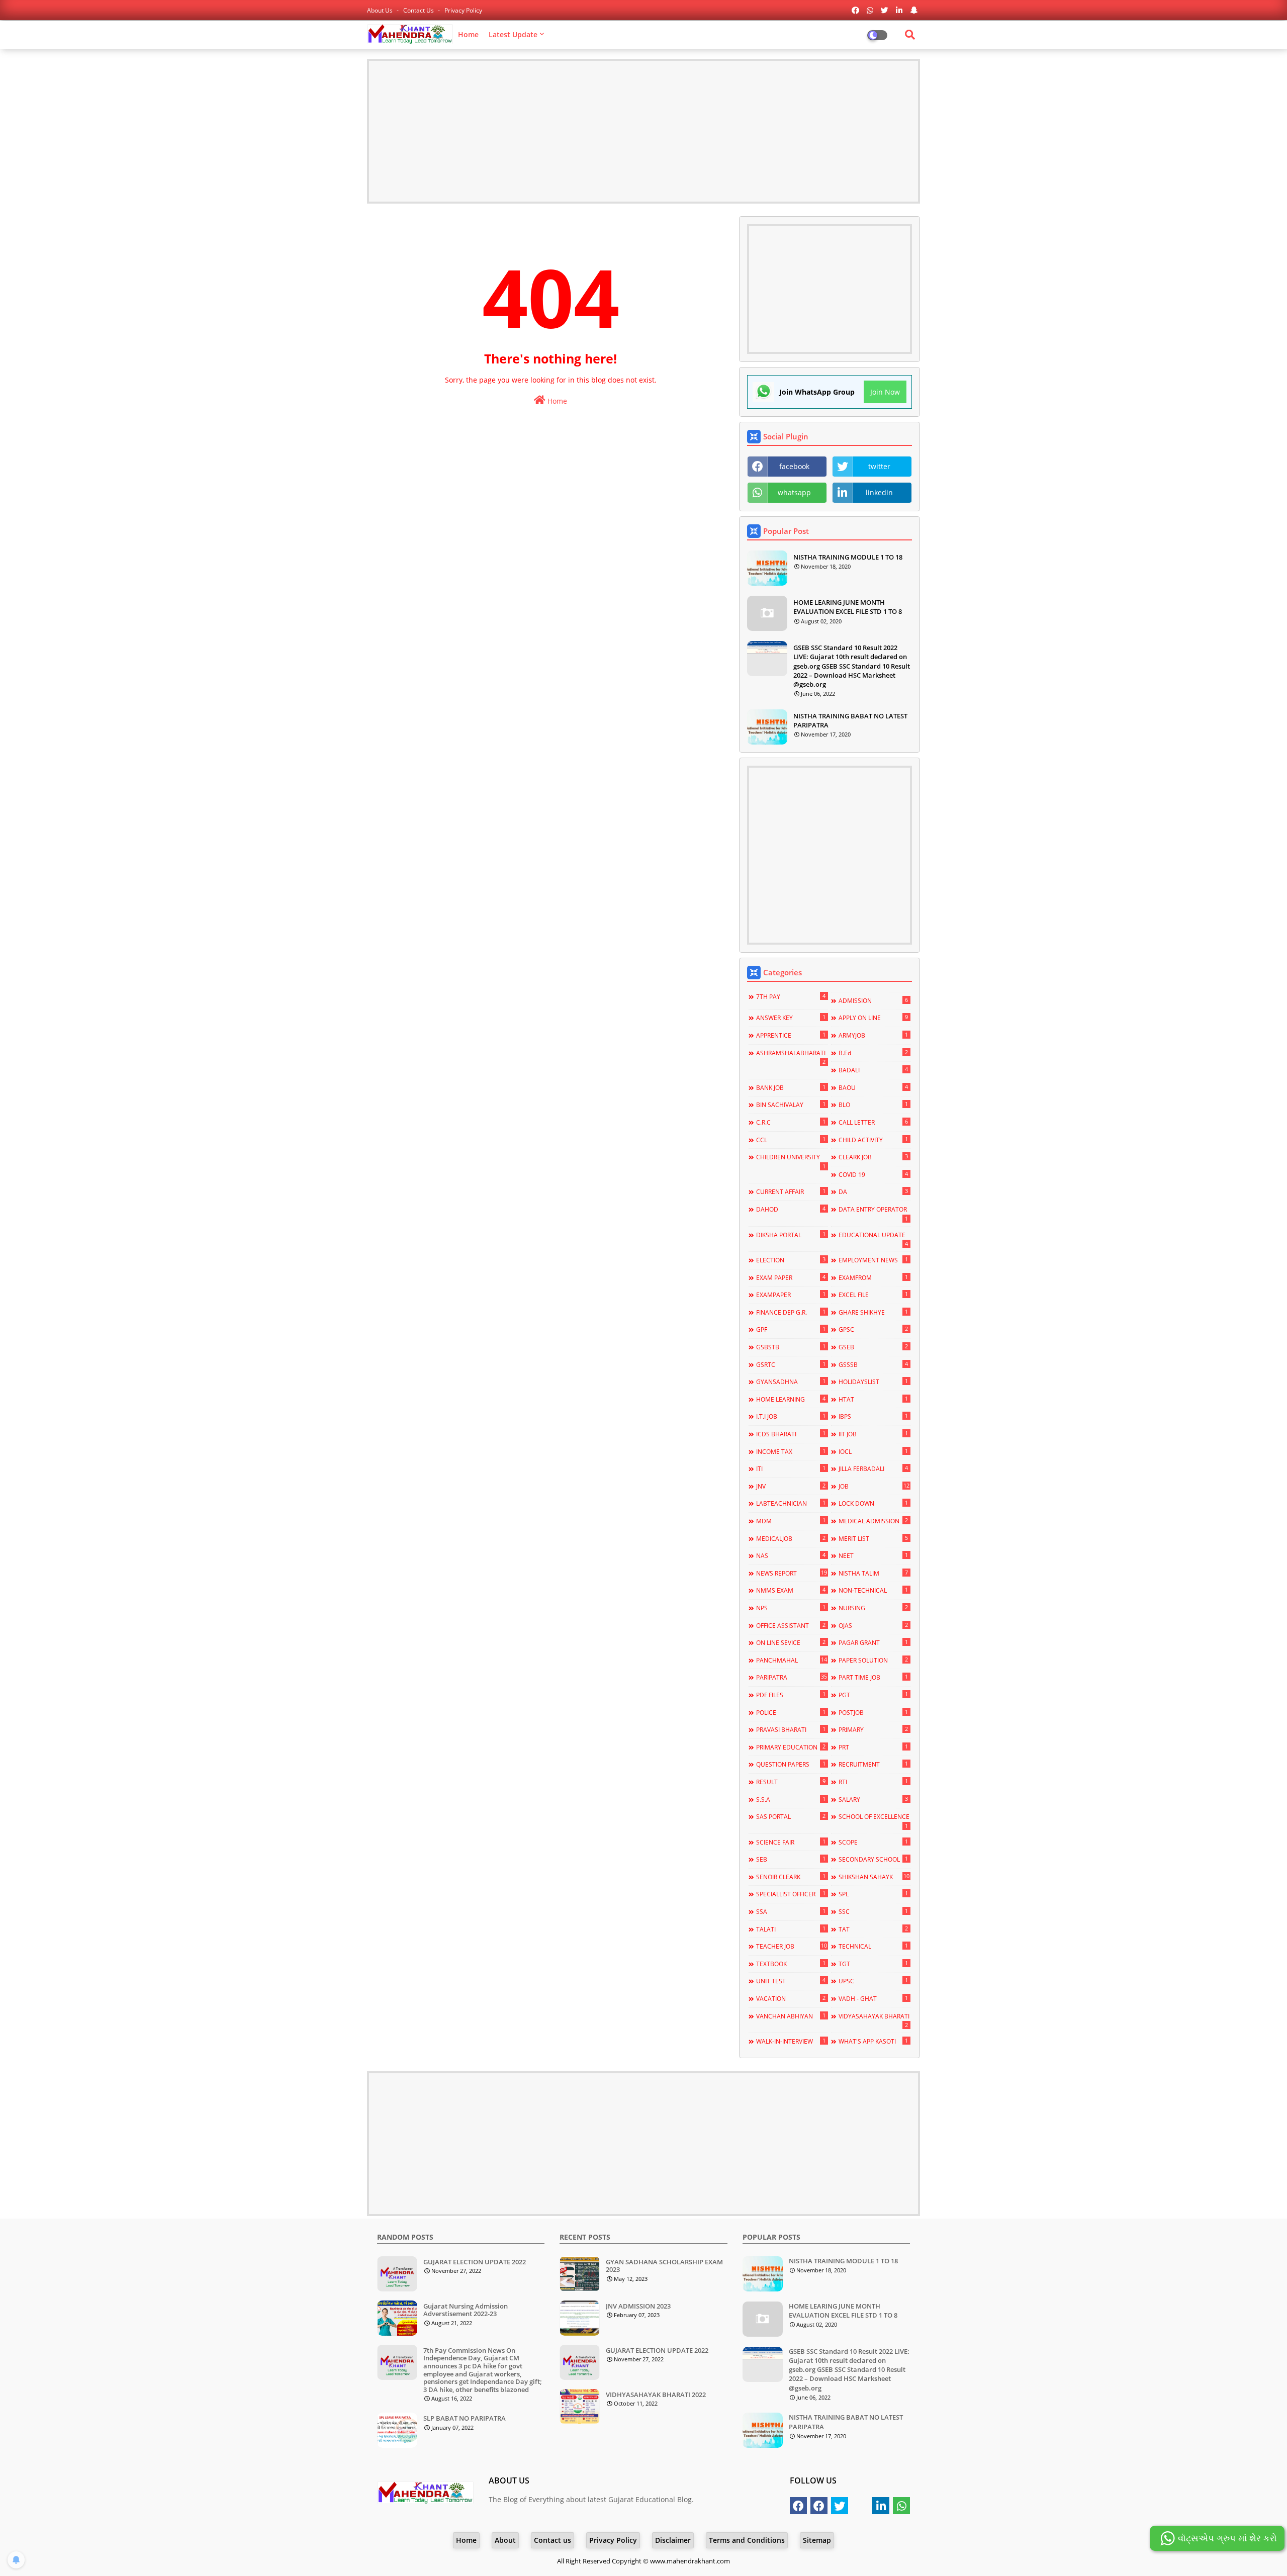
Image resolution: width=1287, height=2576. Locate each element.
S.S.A (791, 1799)
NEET (873, 1555)
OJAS (873, 1625)
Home (468, 34)
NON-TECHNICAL (873, 1590)
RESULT (791, 1782)
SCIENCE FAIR (791, 1842)
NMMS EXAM (791, 1590)
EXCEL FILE (873, 1295)
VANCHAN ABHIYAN (791, 2016)
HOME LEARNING (791, 1399)
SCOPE (873, 1842)
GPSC (873, 1329)
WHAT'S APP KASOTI (873, 2041)
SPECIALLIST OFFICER (791, 1894)
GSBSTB (791, 1347)
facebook (794, 466)
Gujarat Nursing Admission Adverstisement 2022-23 (466, 2310)
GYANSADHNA (791, 1382)
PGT (873, 1695)
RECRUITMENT (873, 1764)
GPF (791, 1329)
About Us (381, 10)
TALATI (791, 1929)
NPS (791, 1608)
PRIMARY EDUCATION (791, 1747)
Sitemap (817, 2540)
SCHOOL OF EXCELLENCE (874, 1821)
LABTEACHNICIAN (791, 1503)
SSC (873, 1911)
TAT (873, 1929)
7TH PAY (791, 996)
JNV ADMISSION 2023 (638, 2307)
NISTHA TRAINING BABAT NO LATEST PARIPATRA (850, 720)
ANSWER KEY (791, 1018)
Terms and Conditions (747, 2540)
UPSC (873, 1981)
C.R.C (791, 1122)
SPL (873, 1894)
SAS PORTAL (791, 1816)
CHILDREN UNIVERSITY (791, 1161)
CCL (791, 1140)
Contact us (419, 10)
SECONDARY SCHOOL (873, 1859)
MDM (791, 1521)
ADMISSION (873, 1000)
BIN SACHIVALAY (791, 1105)
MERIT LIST (873, 1538)
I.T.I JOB (791, 1416)
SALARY (873, 1799)
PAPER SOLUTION (873, 1660)
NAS (791, 1555)
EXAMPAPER (791, 1295)
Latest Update (513, 34)
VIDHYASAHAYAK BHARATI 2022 (656, 2395)
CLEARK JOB (873, 1157)
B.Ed (873, 1053)
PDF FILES (791, 1695)
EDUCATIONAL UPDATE (873, 1239)
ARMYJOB (873, 1035)
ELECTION (791, 1260)
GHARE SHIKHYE (873, 1312)
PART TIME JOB (873, 1677)
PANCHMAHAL (791, 1660)
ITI (791, 1468)
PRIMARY (873, 1729)
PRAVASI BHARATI (791, 1729)
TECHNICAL (873, 1946)
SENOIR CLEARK (791, 1877)
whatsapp (794, 492)
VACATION (791, 1998)
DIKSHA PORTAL (791, 1235)
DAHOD (791, 1209)
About (505, 2540)
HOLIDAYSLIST (873, 1382)
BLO (873, 1105)
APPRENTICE (791, 1035)
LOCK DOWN (873, 1503)
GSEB (873, 1347)
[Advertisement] (643, 131)
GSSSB (873, 1364)
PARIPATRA (791, 1677)
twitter (879, 466)
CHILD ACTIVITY (873, 1140)
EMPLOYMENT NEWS (873, 1260)
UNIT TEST (791, 1981)
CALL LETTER (873, 1122)
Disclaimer (673, 2540)
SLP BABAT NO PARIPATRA (465, 2419)
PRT (873, 1747)
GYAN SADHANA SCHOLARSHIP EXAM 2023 (664, 2266)
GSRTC (791, 1364)
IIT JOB (873, 1434)
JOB (874, 1486)
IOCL (873, 1451)
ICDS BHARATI (791, 1434)
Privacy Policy (463, 10)
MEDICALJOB (791, 1538)
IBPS (873, 1416)
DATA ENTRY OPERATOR (873, 1214)
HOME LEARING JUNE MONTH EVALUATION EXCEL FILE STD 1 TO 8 (848, 607)
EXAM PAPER (791, 1277)
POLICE (791, 1712)
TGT (873, 1964)
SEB (791, 1859)
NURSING (873, 1608)
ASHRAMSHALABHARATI (791, 1057)
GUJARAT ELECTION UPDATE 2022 (475, 2262)
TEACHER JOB (791, 1946)
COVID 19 (873, 1174)
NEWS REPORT (791, 1573)
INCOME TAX (791, 1451)
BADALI (873, 1070)
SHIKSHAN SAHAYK (874, 1877)
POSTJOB (873, 1712)
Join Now (885, 392)
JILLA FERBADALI (873, 1468)
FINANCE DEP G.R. (791, 1312)
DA (873, 1191)
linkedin (879, 492)
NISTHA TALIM (873, 1573)
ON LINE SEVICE (791, 1642)
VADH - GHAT (873, 1998)
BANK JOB (791, 1087)
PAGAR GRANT (873, 1642)
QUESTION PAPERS (791, 1764)
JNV (791, 1486)
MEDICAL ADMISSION (873, 1521)
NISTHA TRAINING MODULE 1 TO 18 (848, 557)
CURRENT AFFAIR (791, 1191)
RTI (873, 1782)
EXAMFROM (873, 1277)
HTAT (873, 1399)
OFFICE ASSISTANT (791, 1625)
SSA (791, 1911)
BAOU (873, 1087)
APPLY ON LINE (873, 1018)
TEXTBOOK (791, 1964)
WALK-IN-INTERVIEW (791, 2041)
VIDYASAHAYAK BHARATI (874, 2020)
